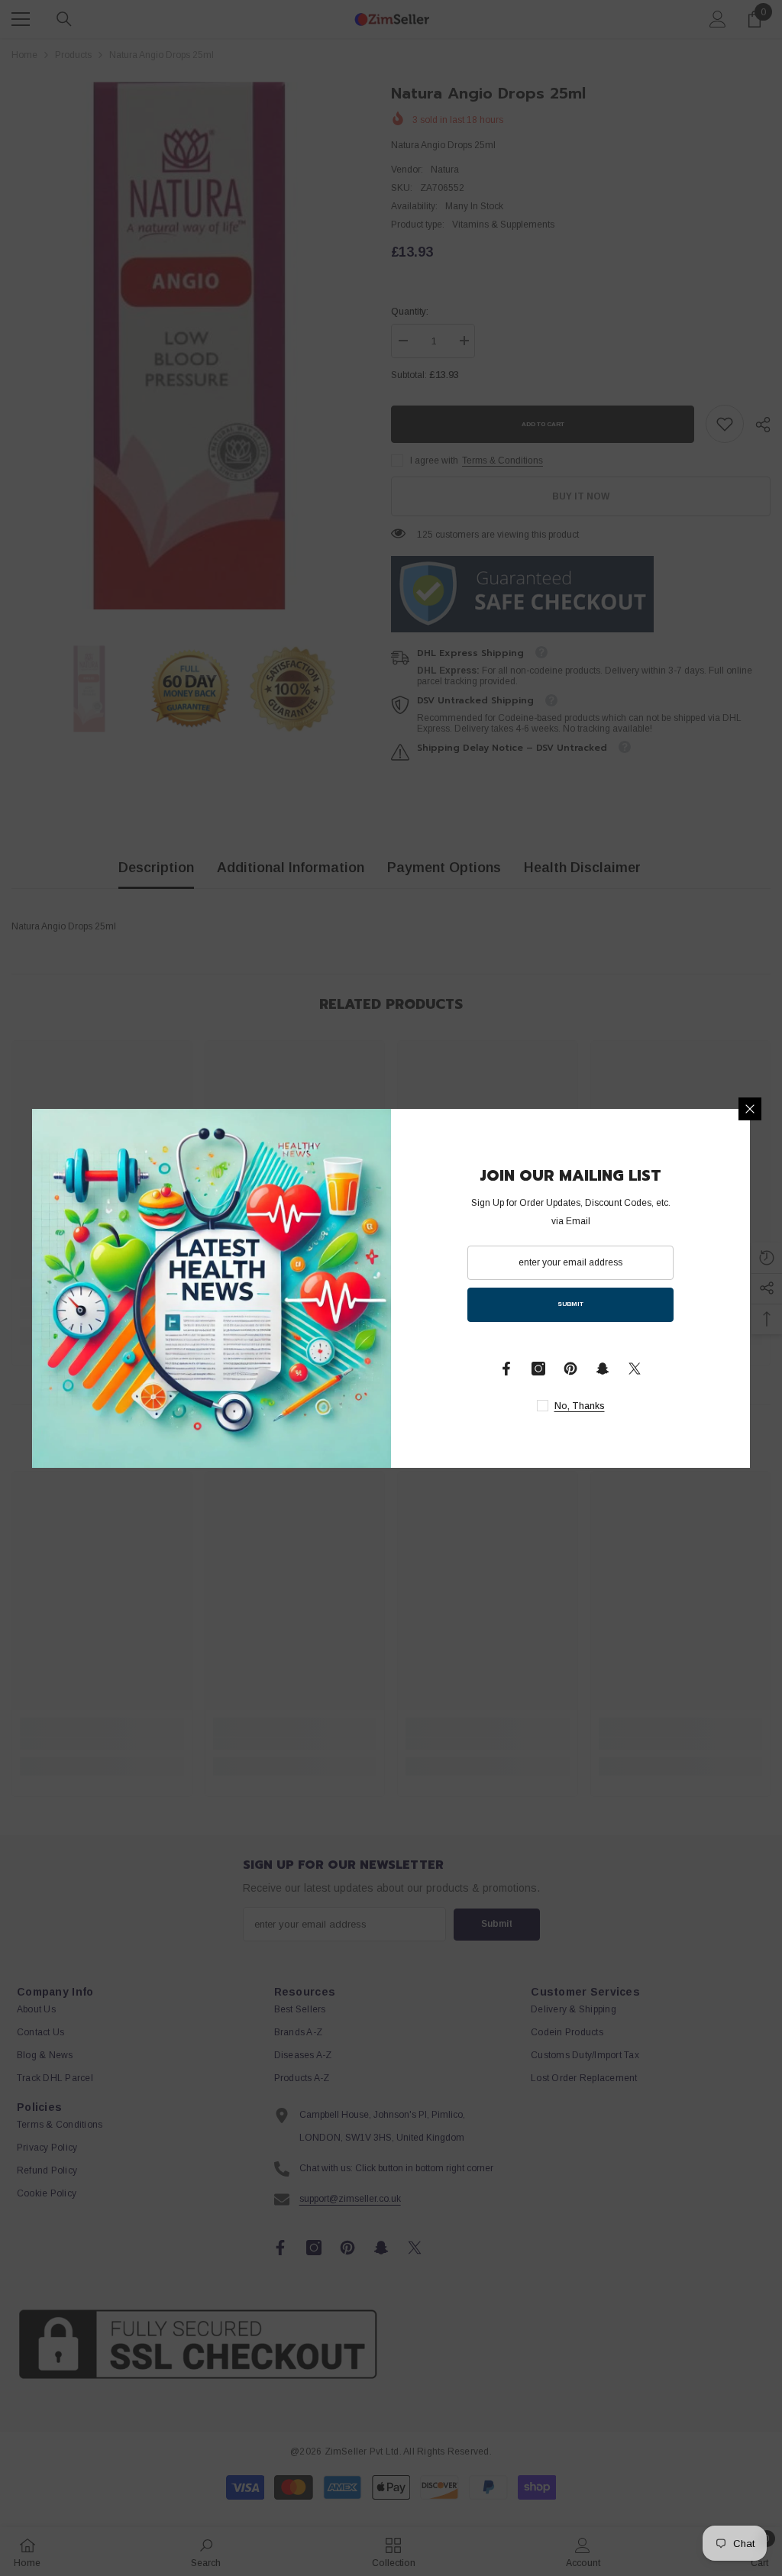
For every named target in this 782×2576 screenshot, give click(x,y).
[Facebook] (506, 1369)
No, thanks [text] (580, 1406)
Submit (570, 1304)
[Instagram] (538, 1369)
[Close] (750, 1109)
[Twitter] (635, 1369)
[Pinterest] (570, 1369)
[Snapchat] (603, 1369)
